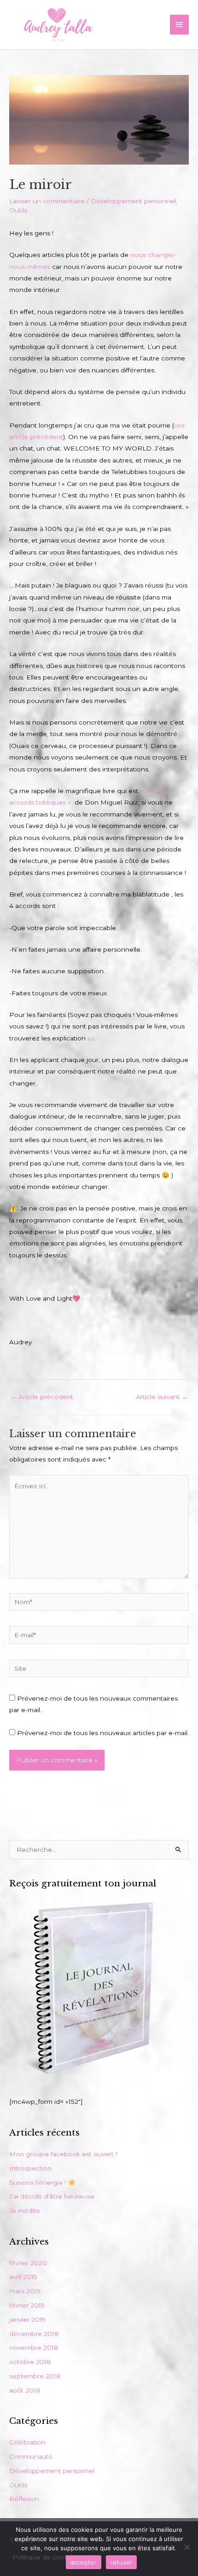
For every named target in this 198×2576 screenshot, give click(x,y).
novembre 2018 (34, 2348)
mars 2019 (25, 2291)
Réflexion (24, 2499)
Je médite (25, 2210)
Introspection (30, 2168)
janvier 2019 (27, 2319)
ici (91, 1038)
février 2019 (27, 2305)
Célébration (27, 2442)
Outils (18, 210)
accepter (84, 2562)
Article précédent (42, 1397)
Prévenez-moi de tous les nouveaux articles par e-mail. (103, 1733)
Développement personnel (133, 201)
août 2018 (25, 2390)
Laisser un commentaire (47, 201)
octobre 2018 (30, 2362)
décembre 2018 (34, 2334)
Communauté (31, 2456)
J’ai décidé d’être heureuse (52, 2196)
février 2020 (28, 2263)
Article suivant (162, 1397)
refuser (122, 2562)
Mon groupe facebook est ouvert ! (63, 2154)
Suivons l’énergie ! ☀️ (42, 2182)
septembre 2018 (35, 2376)
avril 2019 (23, 2277)
